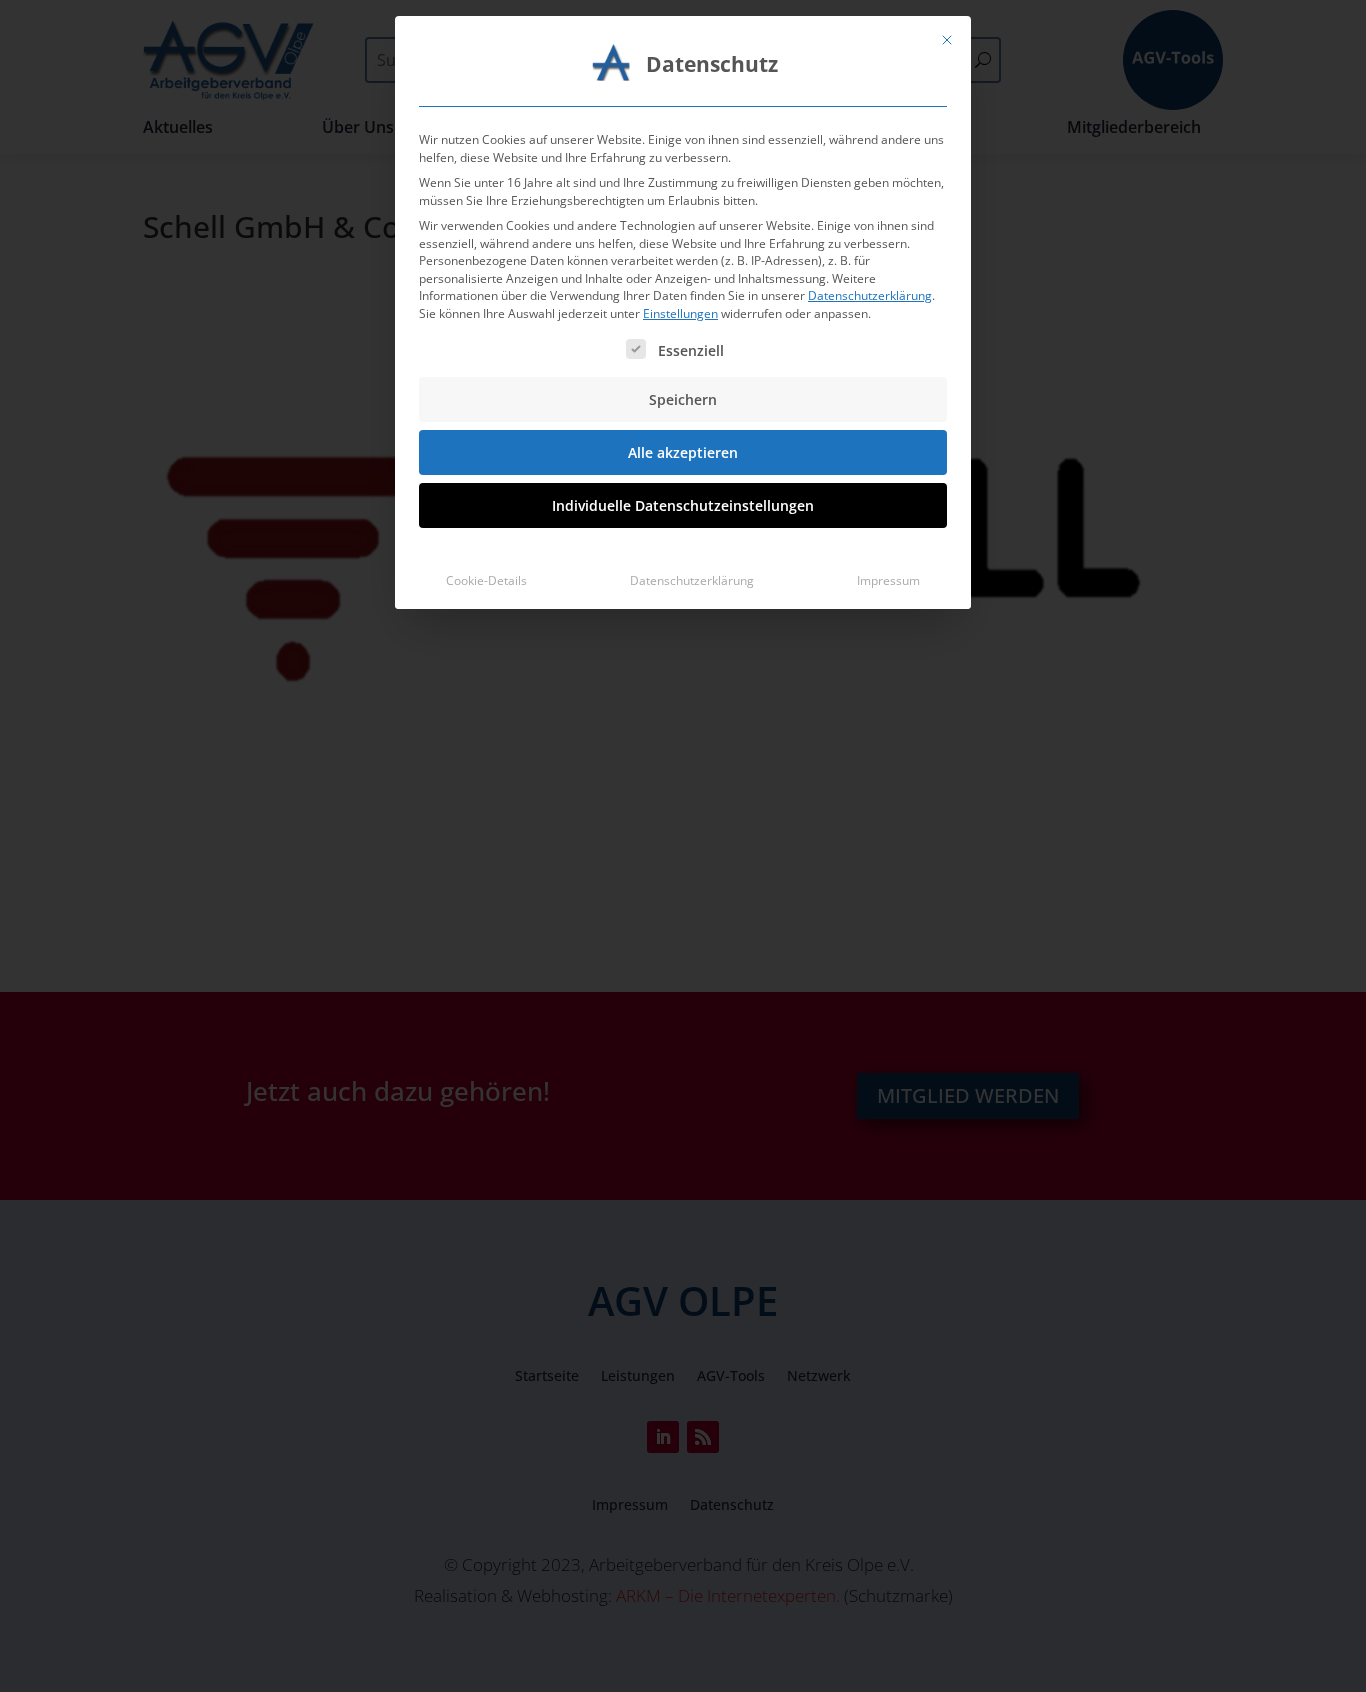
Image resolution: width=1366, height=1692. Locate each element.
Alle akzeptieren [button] (683, 452)
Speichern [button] (683, 399)
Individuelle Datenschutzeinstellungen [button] (683, 505)
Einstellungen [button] (680, 313)
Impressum (888, 580)
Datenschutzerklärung (870, 295)
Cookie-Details (486, 580)
